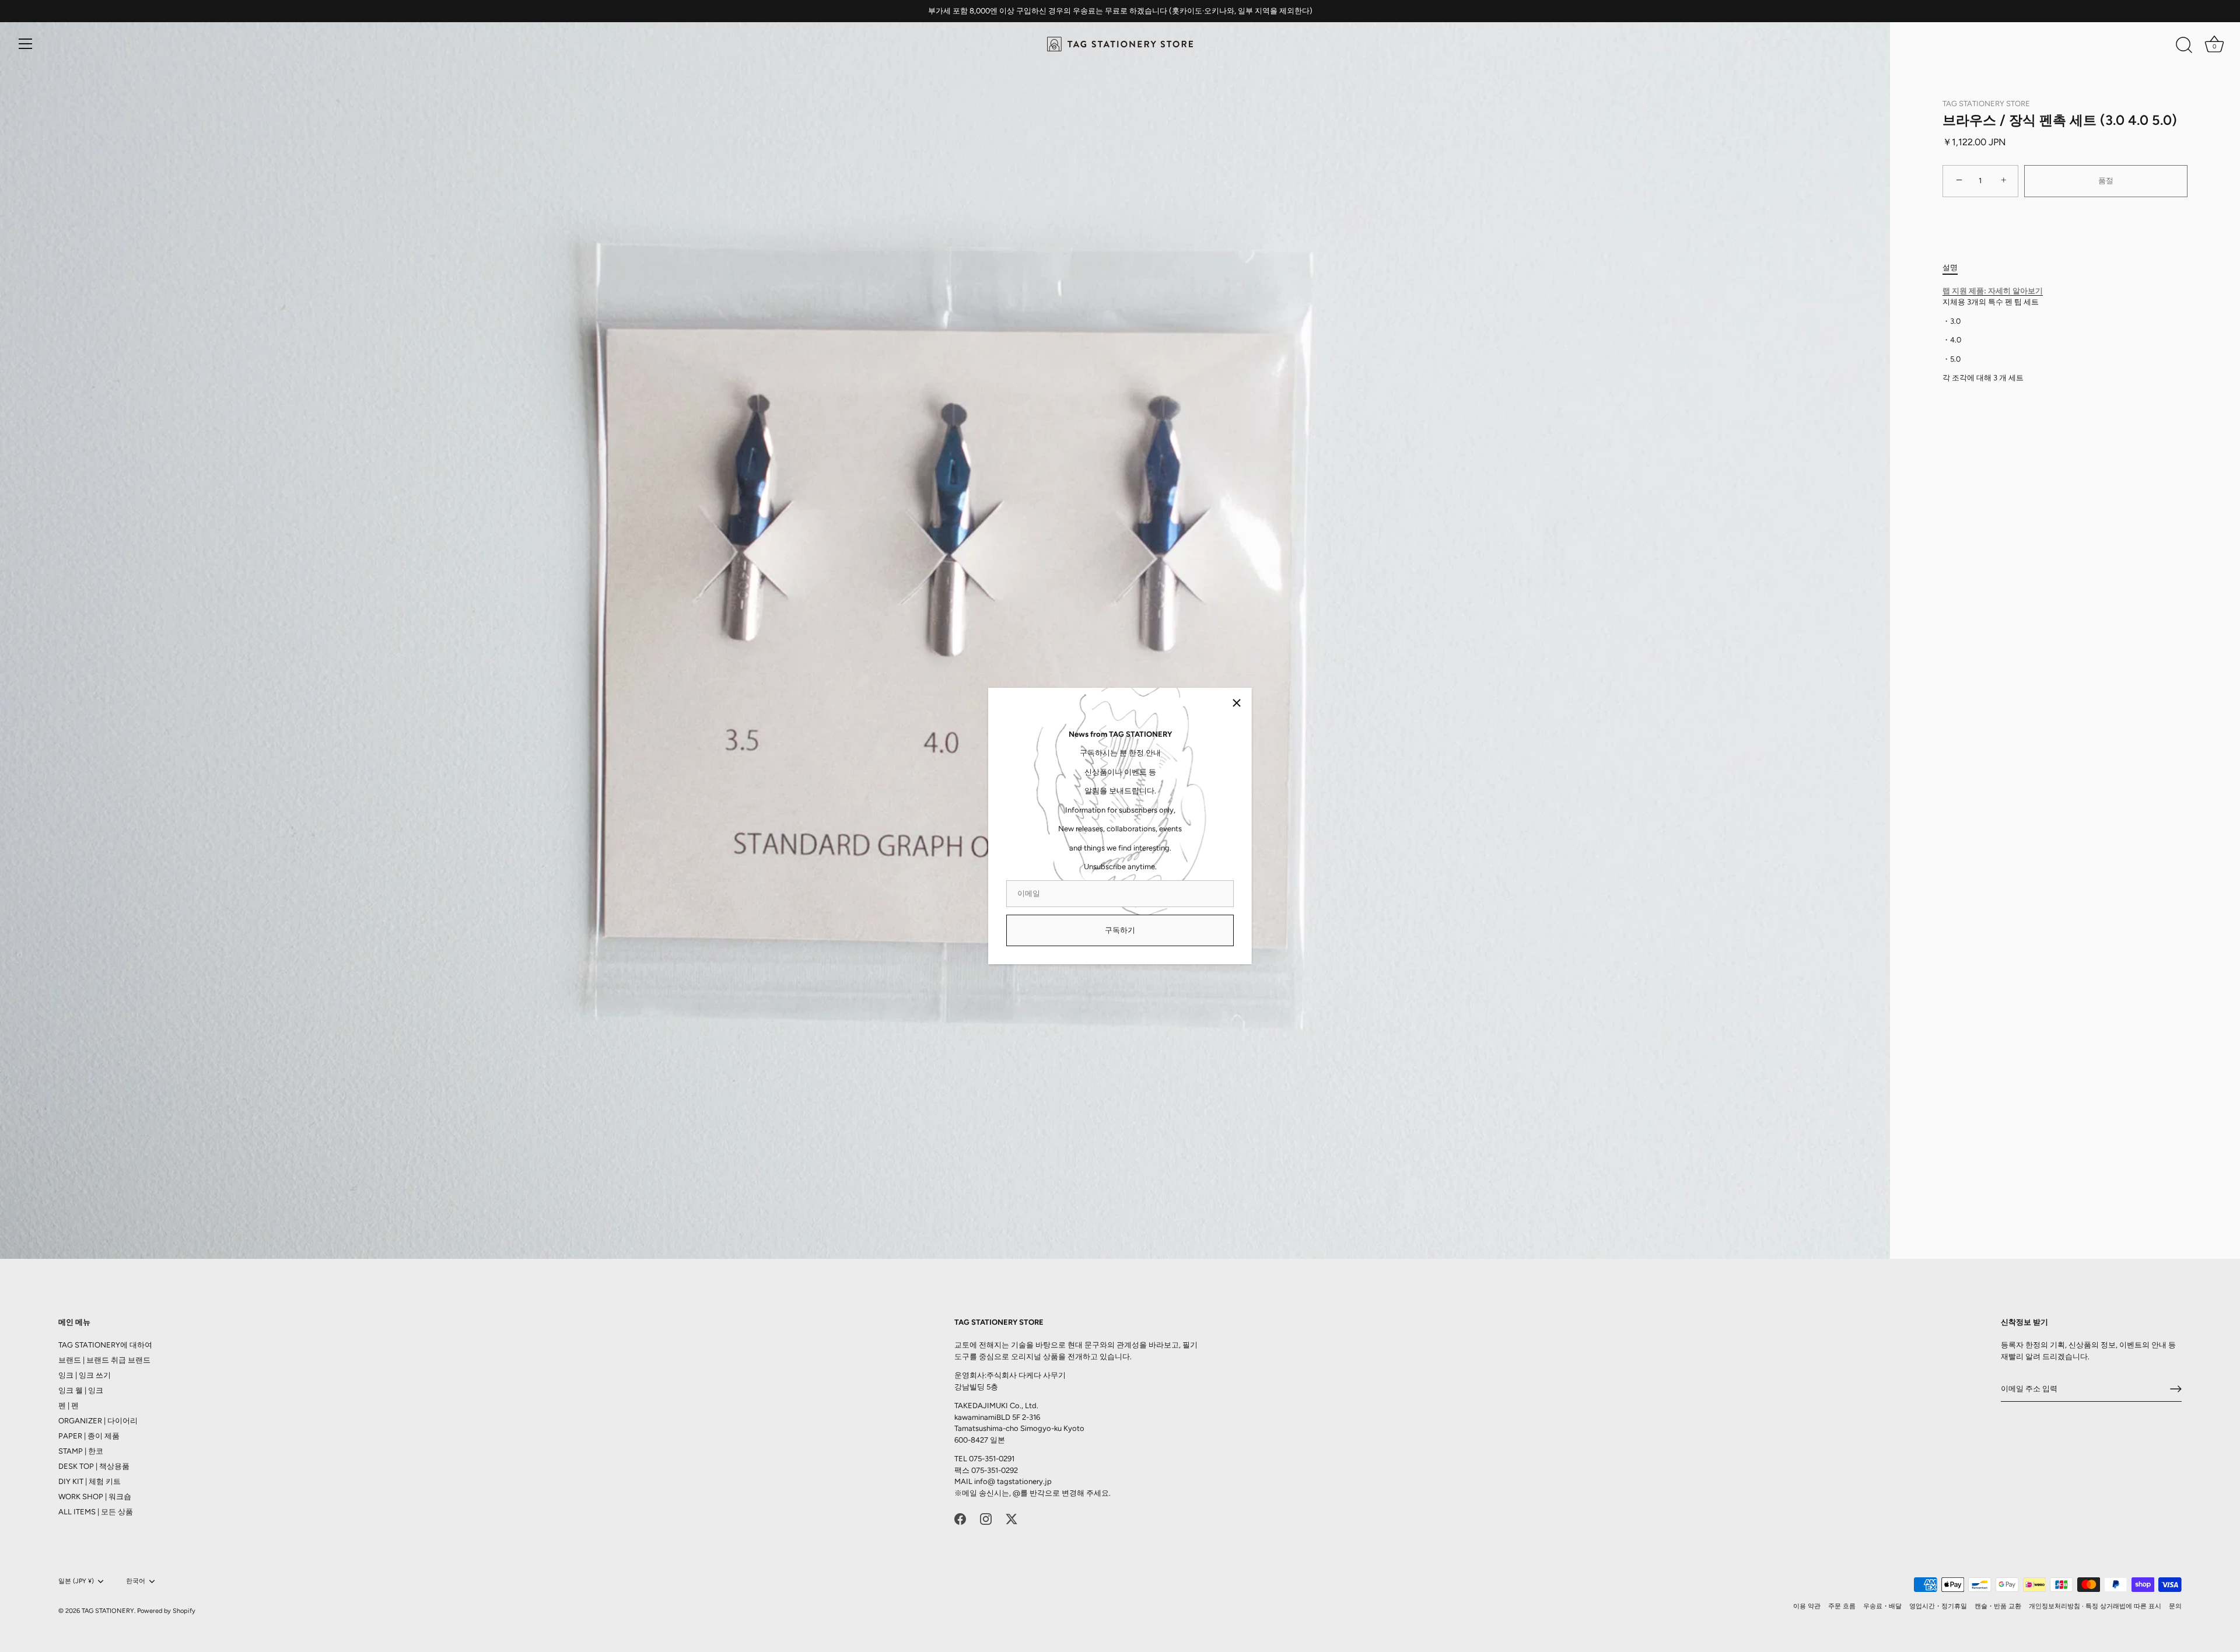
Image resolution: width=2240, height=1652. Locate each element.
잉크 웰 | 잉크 (81, 1390)
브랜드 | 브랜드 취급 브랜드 (104, 1360)
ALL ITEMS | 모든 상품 (96, 1512)
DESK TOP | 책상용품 (94, 1466)
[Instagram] (986, 1518)
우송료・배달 (1882, 1606)
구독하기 (1120, 930)
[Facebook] (960, 1518)
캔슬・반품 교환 (1998, 1606)
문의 (2175, 1606)
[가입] (2176, 1389)
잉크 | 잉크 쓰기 (85, 1375)
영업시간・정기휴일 (1938, 1606)
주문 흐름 (1842, 1606)
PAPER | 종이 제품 (89, 1436)
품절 (2106, 181)
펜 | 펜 (69, 1406)
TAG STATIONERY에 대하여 (105, 1345)
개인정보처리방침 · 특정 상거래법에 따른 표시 (2095, 1606)
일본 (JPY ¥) (76, 1581)
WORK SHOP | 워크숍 (95, 1497)
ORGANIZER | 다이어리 (98, 1421)
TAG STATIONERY (108, 1611)
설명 (1950, 267)
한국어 (136, 1581)
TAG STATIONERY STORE (1986, 104)
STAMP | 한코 (81, 1451)
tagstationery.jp (1024, 1481)
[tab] (1956, 268)
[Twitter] (1012, 1518)
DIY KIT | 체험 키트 (90, 1481)
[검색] (2184, 45)
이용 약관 (1807, 1606)
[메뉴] (26, 44)
